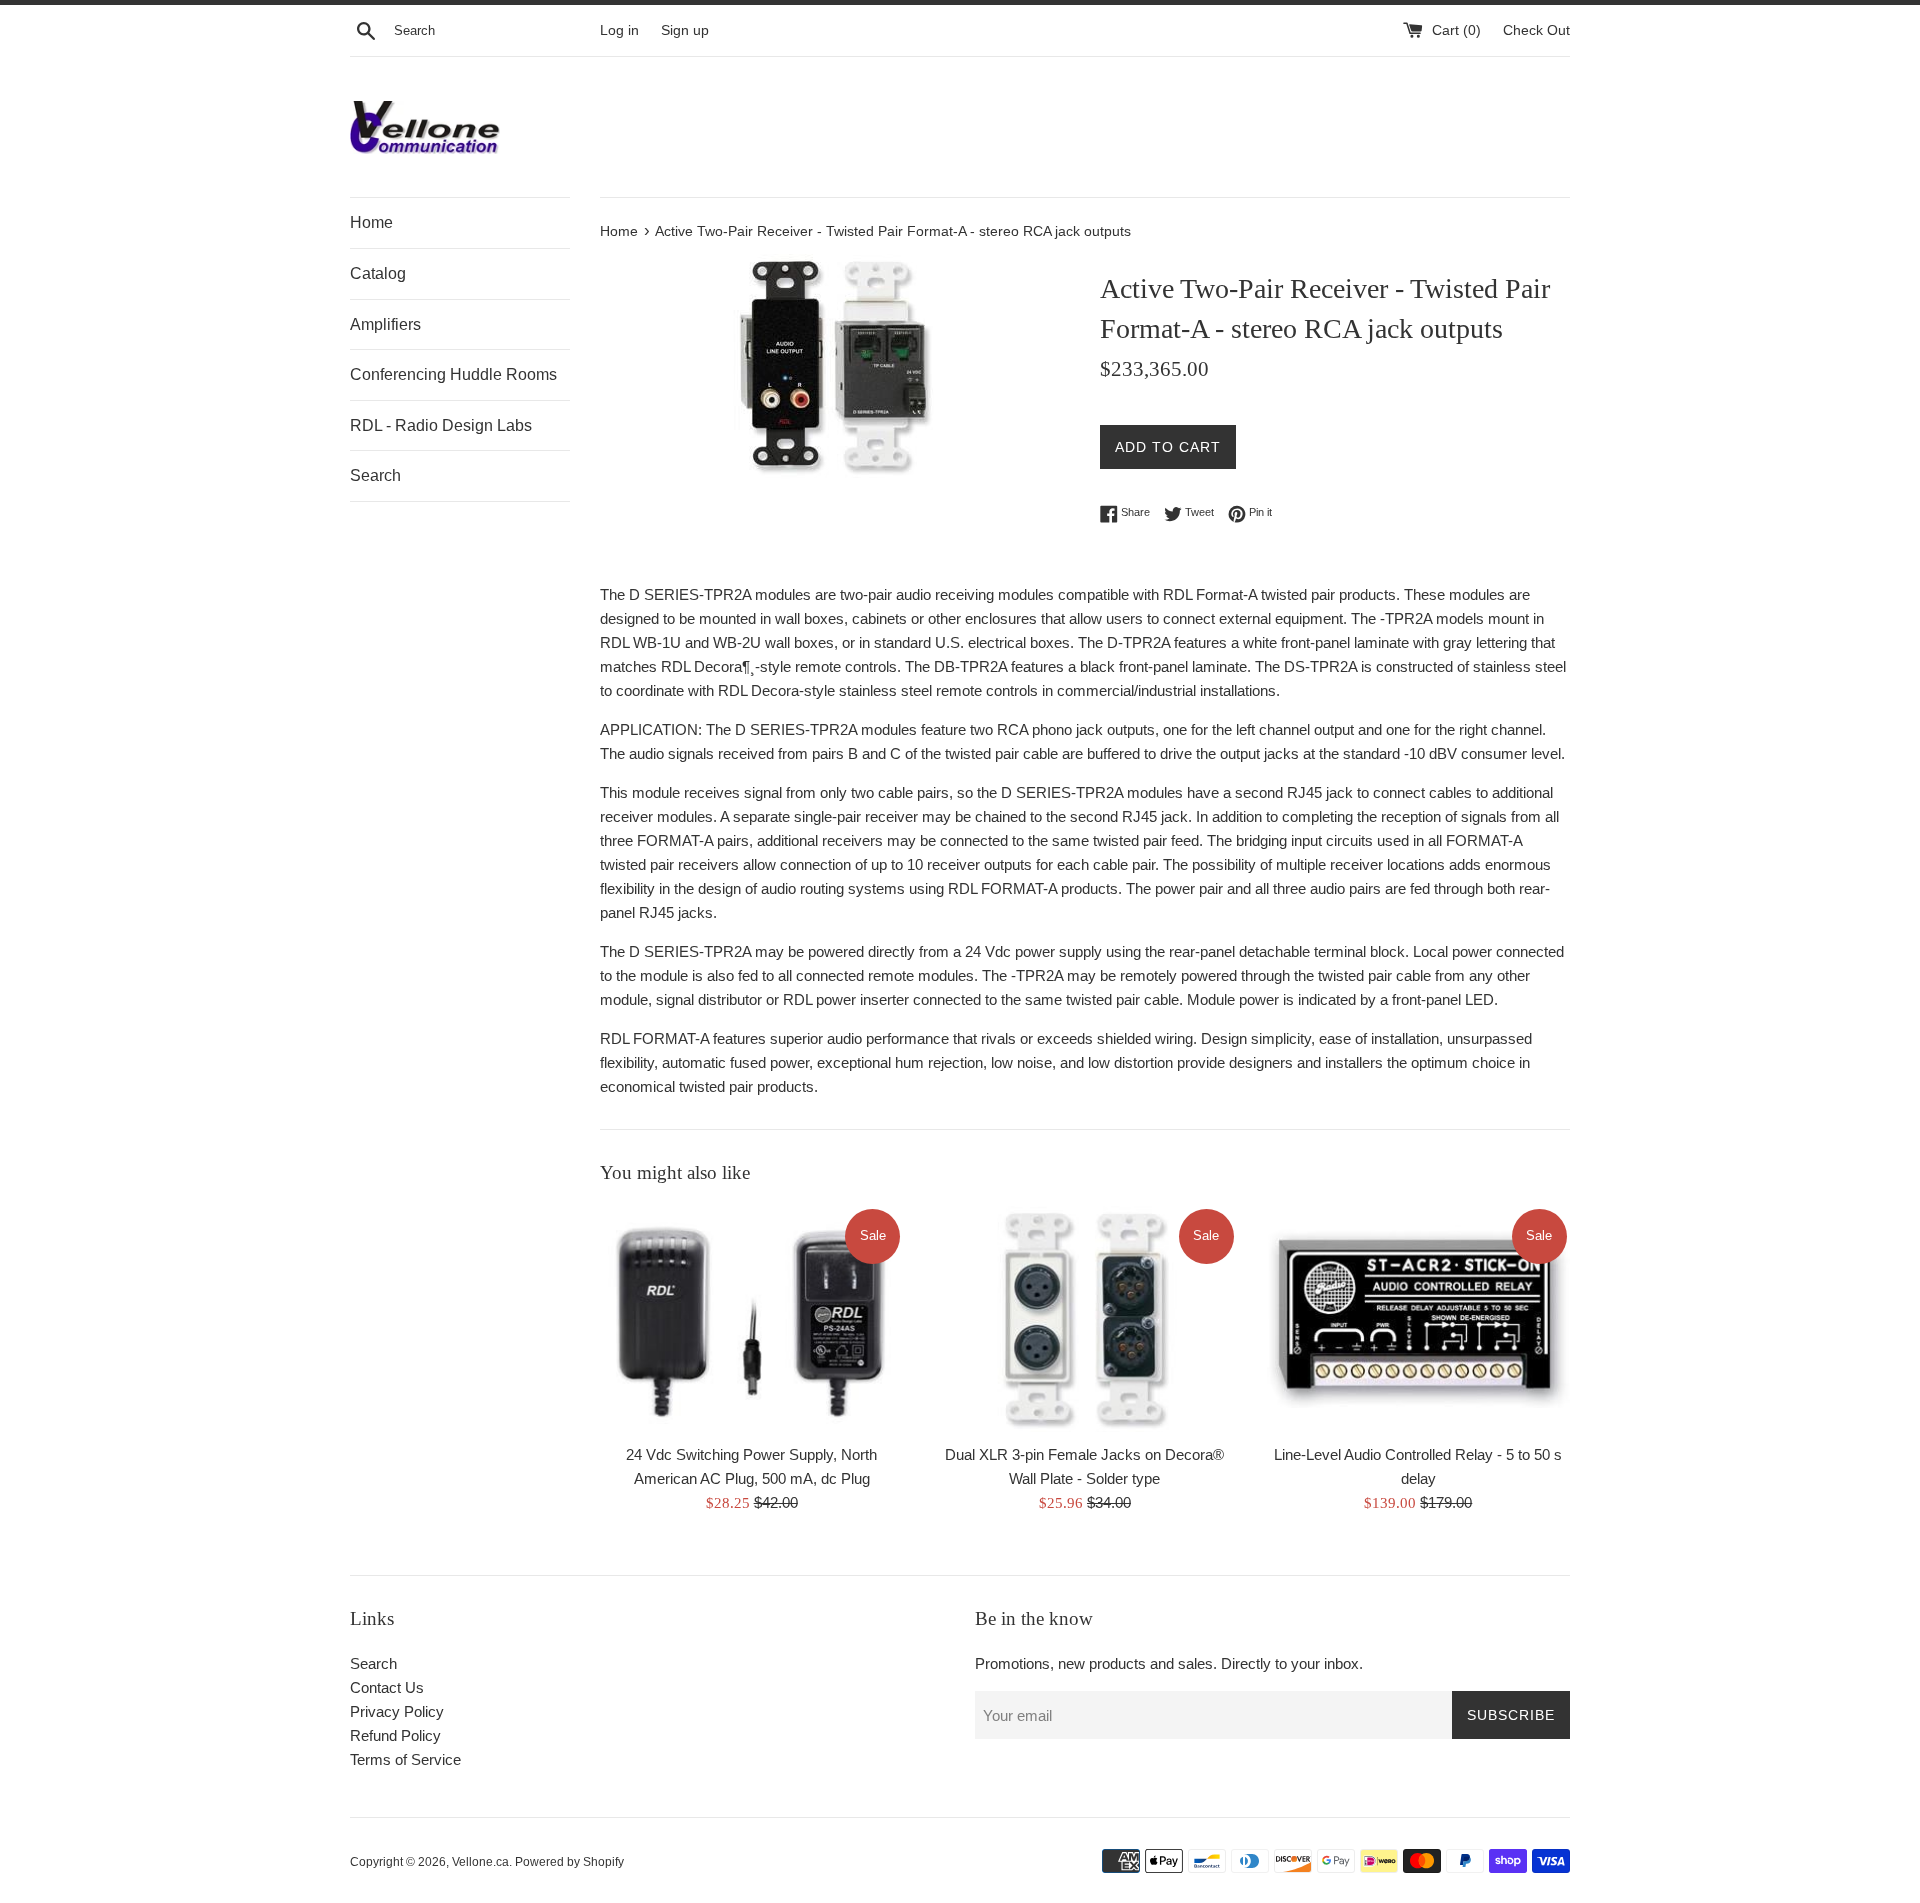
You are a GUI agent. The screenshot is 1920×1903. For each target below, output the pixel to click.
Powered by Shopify (569, 1862)
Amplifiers (385, 324)
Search (375, 475)
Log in (619, 30)
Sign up (685, 30)
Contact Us (387, 1687)
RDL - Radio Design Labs (441, 425)
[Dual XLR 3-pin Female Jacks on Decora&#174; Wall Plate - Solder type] (1084, 1319)
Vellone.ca (480, 1862)
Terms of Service (405, 1759)
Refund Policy (395, 1735)
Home (371, 222)
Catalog (378, 273)
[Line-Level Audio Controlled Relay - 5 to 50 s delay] (1418, 1319)
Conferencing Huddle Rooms (453, 374)
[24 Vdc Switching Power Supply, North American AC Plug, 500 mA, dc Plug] (751, 1319)
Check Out (1536, 30)
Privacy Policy (397, 1711)
